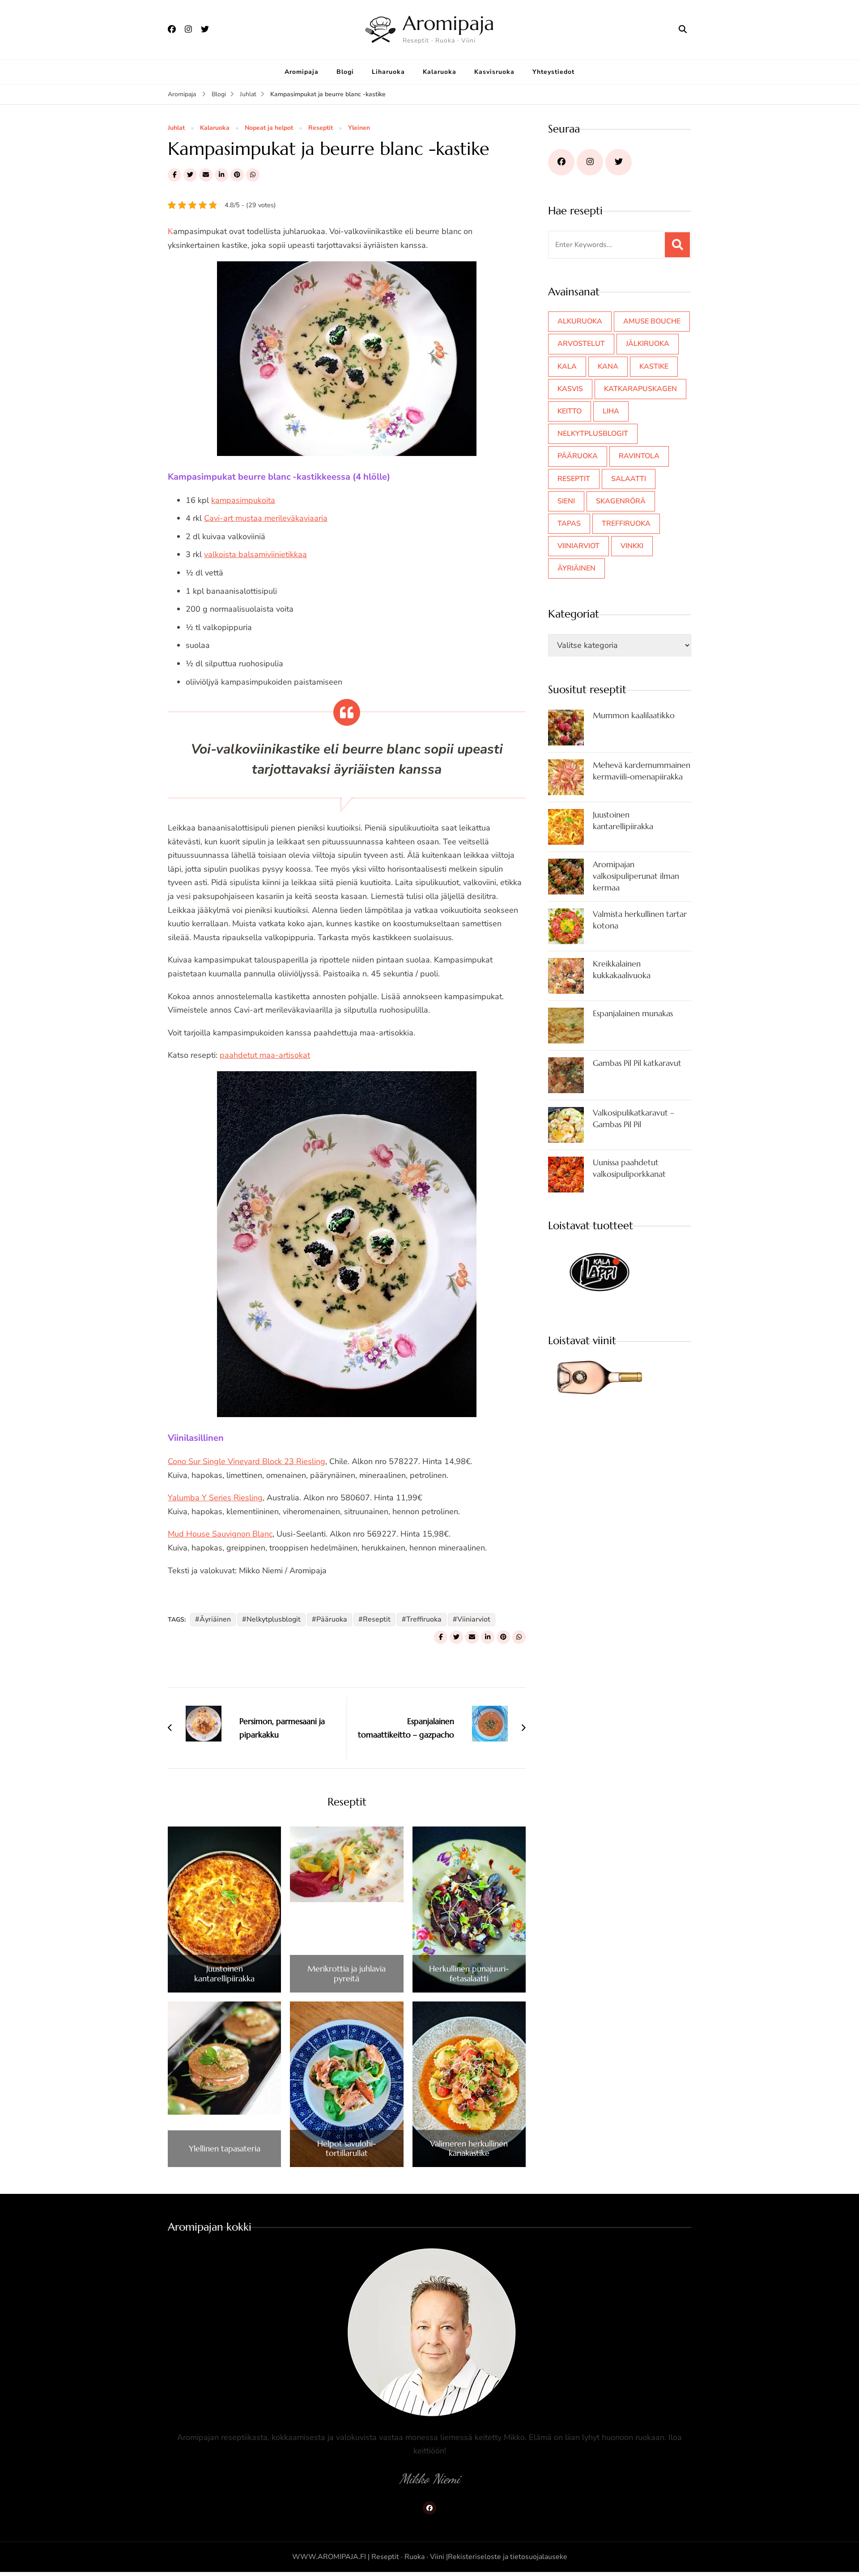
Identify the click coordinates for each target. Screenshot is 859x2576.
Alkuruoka (580, 321)
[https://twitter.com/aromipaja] (619, 162)
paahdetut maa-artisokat (265, 1055)
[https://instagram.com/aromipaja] (590, 162)
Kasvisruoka (494, 72)
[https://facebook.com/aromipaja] (561, 162)
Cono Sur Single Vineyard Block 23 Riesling (247, 1461)
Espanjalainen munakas (633, 1013)
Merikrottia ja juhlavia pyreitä (347, 1974)
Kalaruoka (440, 72)
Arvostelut (581, 344)
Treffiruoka (424, 1619)
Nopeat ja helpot (269, 128)
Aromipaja (449, 23)
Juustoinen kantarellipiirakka (224, 1974)
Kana (608, 366)
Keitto (570, 411)
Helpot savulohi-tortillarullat (347, 2148)
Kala (567, 366)
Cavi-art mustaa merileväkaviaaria (266, 518)
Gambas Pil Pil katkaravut (637, 1063)
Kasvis (570, 389)
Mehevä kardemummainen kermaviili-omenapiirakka (642, 771)
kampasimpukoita (243, 500)
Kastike (654, 366)
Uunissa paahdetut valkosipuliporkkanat (629, 1168)
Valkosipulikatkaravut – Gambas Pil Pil (634, 1118)
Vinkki (632, 546)
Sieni (566, 501)
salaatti (629, 479)
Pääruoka (332, 1619)
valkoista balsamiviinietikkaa (255, 554)
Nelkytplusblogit (274, 1619)
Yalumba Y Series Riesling (215, 1498)
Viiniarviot (474, 1619)
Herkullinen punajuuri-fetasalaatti (469, 1974)
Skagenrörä (621, 501)
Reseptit (321, 128)
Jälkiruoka (648, 344)
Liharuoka (388, 72)
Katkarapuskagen (640, 389)
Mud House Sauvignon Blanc (220, 1534)
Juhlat (176, 128)
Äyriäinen (215, 1619)
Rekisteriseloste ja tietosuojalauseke (508, 2557)
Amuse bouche (652, 321)
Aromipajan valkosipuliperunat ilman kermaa (636, 876)
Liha (611, 411)
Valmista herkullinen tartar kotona (640, 920)
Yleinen (359, 128)
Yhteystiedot (553, 72)
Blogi (345, 72)
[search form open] (683, 30)
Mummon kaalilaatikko (634, 715)
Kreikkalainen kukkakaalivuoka (622, 969)
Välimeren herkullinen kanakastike (469, 2148)
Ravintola (639, 456)
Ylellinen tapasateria (225, 2149)
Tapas (569, 524)
